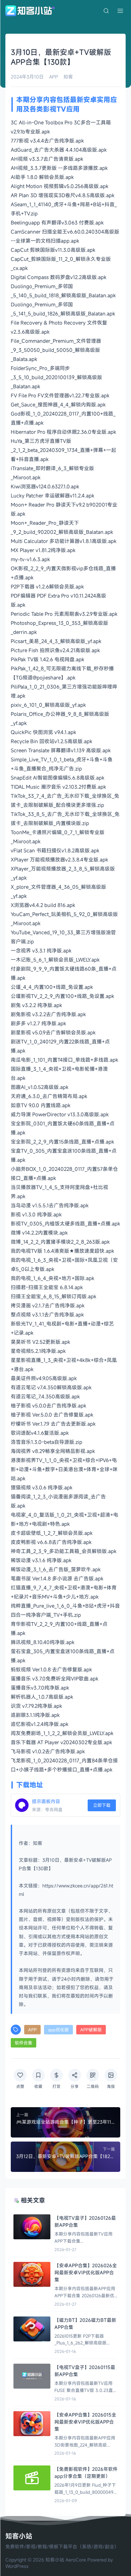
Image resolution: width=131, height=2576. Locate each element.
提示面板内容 (46, 1801)
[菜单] (120, 11)
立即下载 (102, 1805)
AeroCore (76, 2560)
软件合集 (24, 2043)
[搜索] (106, 11)
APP (54, 77)
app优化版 (58, 2030)
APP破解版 (91, 2030)
